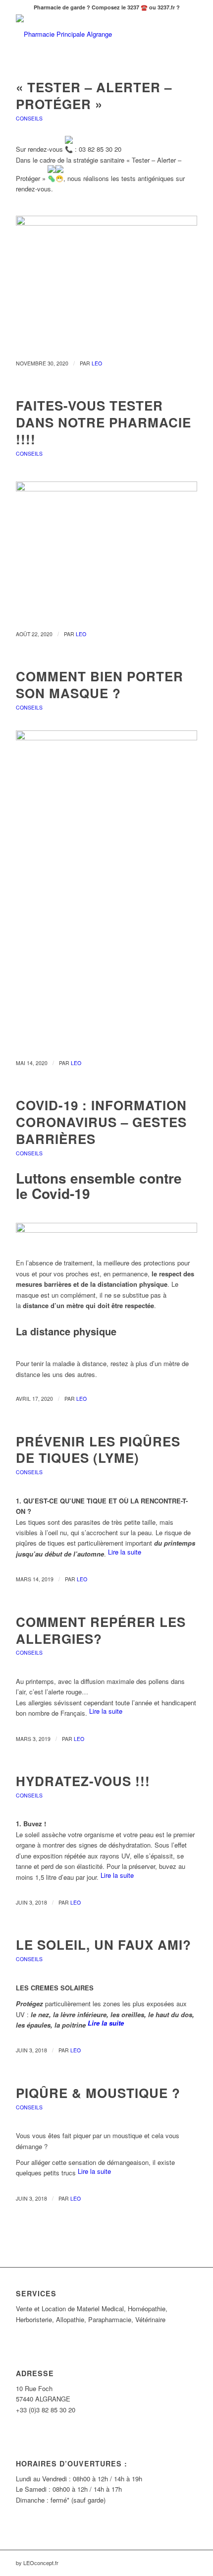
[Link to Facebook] (175, 2563)
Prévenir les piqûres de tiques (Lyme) (98, 1450)
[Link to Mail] (190, 2563)
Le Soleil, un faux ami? (104, 1945)
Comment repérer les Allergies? (101, 1630)
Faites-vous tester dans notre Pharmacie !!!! (104, 422)
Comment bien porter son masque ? (100, 685)
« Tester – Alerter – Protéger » (94, 95)
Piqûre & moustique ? (98, 2093)
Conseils (29, 118)
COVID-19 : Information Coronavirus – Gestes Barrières (101, 1122)
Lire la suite (125, 1552)
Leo (97, 363)
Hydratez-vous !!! (83, 1781)
